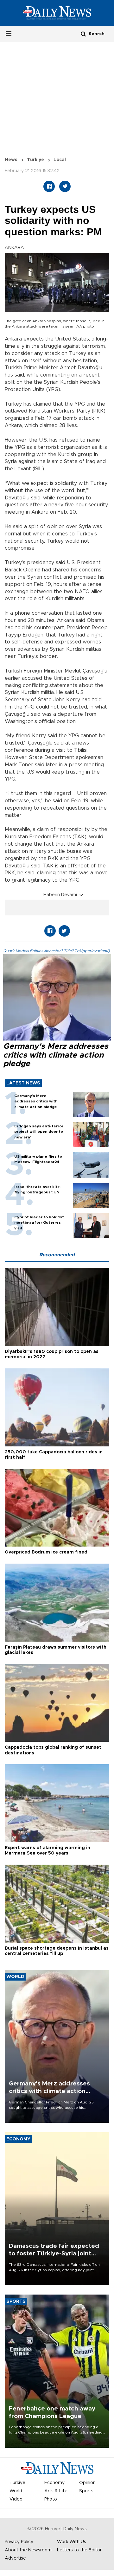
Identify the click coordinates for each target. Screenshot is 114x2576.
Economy (54, 2483)
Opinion (87, 2483)
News (11, 160)
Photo (51, 2499)
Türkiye (35, 160)
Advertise (15, 2558)
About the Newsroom (28, 2550)
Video (16, 2499)
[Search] (83, 34)
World (16, 2491)
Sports (86, 2491)
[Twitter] (65, 186)
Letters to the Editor (79, 2550)
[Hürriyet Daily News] (57, 13)
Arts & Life (56, 2491)
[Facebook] (49, 186)
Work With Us (72, 2542)
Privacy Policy (19, 2542)
